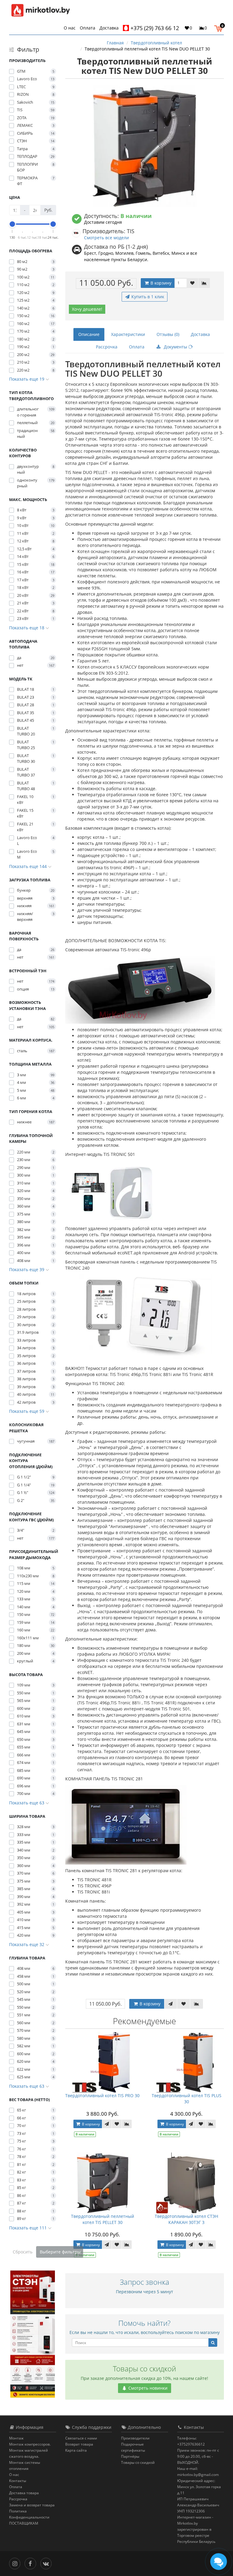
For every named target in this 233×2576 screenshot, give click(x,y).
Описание (89, 334)
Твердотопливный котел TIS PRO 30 (102, 2095)
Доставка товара (24, 2493)
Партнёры (130, 2456)
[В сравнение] (204, 283)
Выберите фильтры (60, 2252)
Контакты (18, 2481)
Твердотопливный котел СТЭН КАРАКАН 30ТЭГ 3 (186, 2219)
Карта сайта (76, 2450)
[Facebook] (32, 2563)
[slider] (12, 224)
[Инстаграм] (16, 2563)
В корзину (160, 283)
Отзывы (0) (168, 334)
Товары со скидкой (138, 2462)
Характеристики (128, 334)
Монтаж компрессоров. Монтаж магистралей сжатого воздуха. (30, 2450)
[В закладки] (192, 283)
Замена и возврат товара (32, 2505)
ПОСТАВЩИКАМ (24, 2523)
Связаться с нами (81, 2438)
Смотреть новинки (147, 2388)
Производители (135, 2438)
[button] (220, 28)
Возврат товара (79, 2444)
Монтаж (16, 2438)
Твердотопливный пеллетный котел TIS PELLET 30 (103, 2219)
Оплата (88, 28)
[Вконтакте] (47, 2563)
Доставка (109, 28)
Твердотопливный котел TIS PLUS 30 (187, 2099)
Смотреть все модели (106, 238)
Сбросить (23, 2252)
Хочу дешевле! (87, 309)
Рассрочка (107, 347)
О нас (70, 28)
